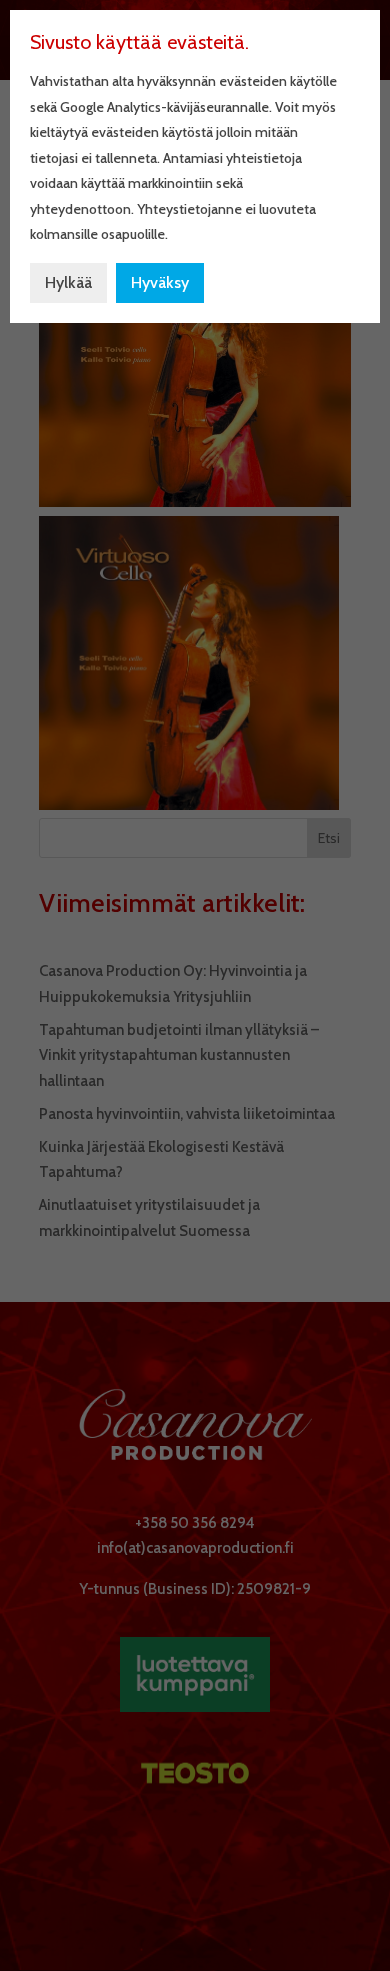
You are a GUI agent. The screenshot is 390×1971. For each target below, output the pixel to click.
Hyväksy (160, 282)
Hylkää (68, 282)
